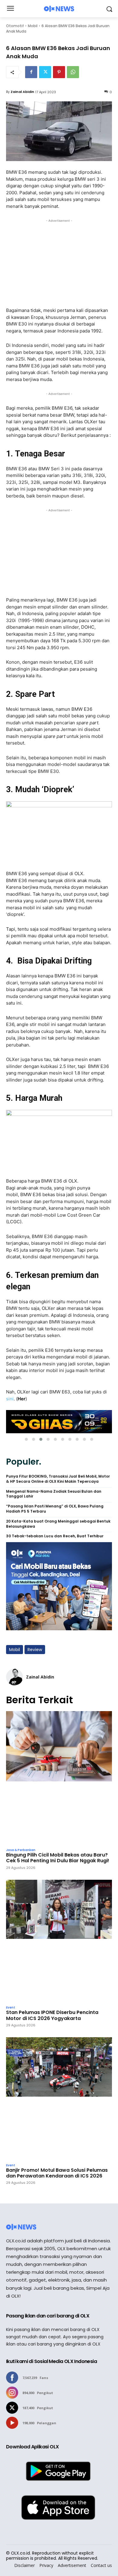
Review (35, 1650)
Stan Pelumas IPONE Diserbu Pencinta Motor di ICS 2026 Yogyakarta (52, 2015)
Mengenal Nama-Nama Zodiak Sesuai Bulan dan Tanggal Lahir (54, 1494)
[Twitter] (45, 72)
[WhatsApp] (73, 72)
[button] (26, 1439)
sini (10, 1399)
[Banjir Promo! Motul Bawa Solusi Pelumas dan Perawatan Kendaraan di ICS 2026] (59, 2099)
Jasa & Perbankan (21, 1850)
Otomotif (15, 26)
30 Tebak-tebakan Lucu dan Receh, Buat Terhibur (55, 1536)
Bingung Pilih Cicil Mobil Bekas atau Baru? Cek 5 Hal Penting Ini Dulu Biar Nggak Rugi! (58, 1858)
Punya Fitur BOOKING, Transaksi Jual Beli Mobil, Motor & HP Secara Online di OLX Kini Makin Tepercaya (58, 1479)
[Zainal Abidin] (15, 1677)
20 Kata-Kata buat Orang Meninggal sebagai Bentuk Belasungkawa (58, 1524)
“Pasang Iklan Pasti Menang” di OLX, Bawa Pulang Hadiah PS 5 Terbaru (55, 1509)
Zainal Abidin (22, 92)
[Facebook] (31, 72)
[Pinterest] (59, 72)
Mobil (33, 26)
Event (11, 2008)
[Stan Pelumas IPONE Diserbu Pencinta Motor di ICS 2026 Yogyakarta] (59, 1941)
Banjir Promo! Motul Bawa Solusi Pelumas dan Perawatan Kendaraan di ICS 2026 (57, 2173)
